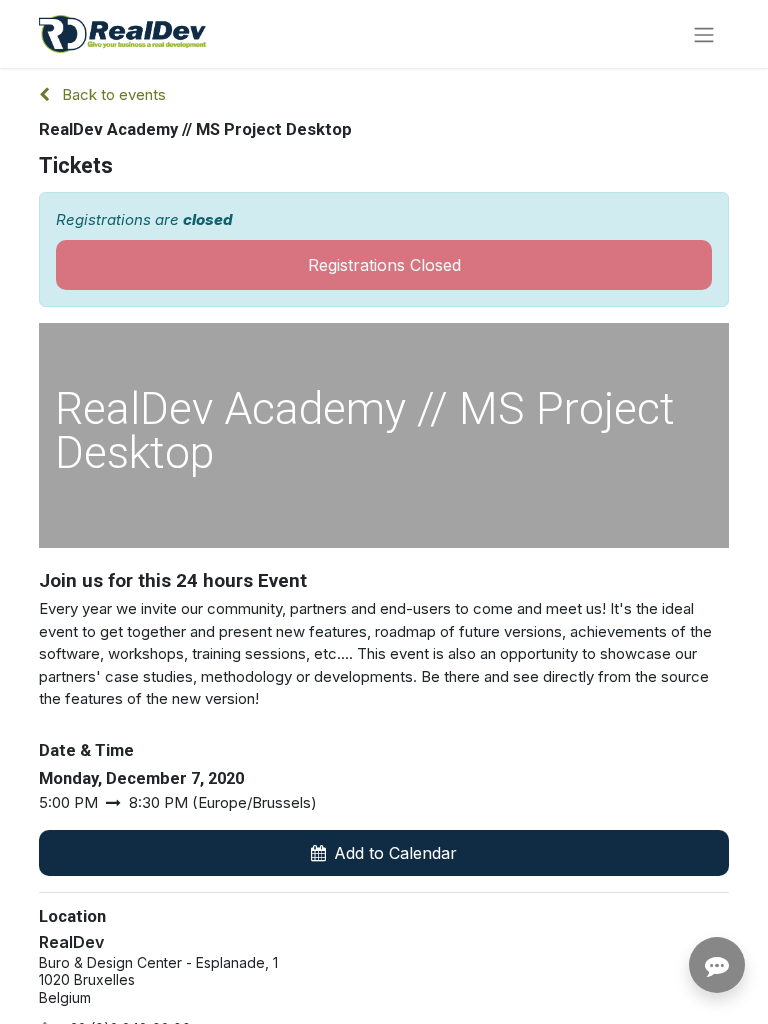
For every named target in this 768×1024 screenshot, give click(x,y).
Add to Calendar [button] (395, 853)
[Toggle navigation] (704, 34)
